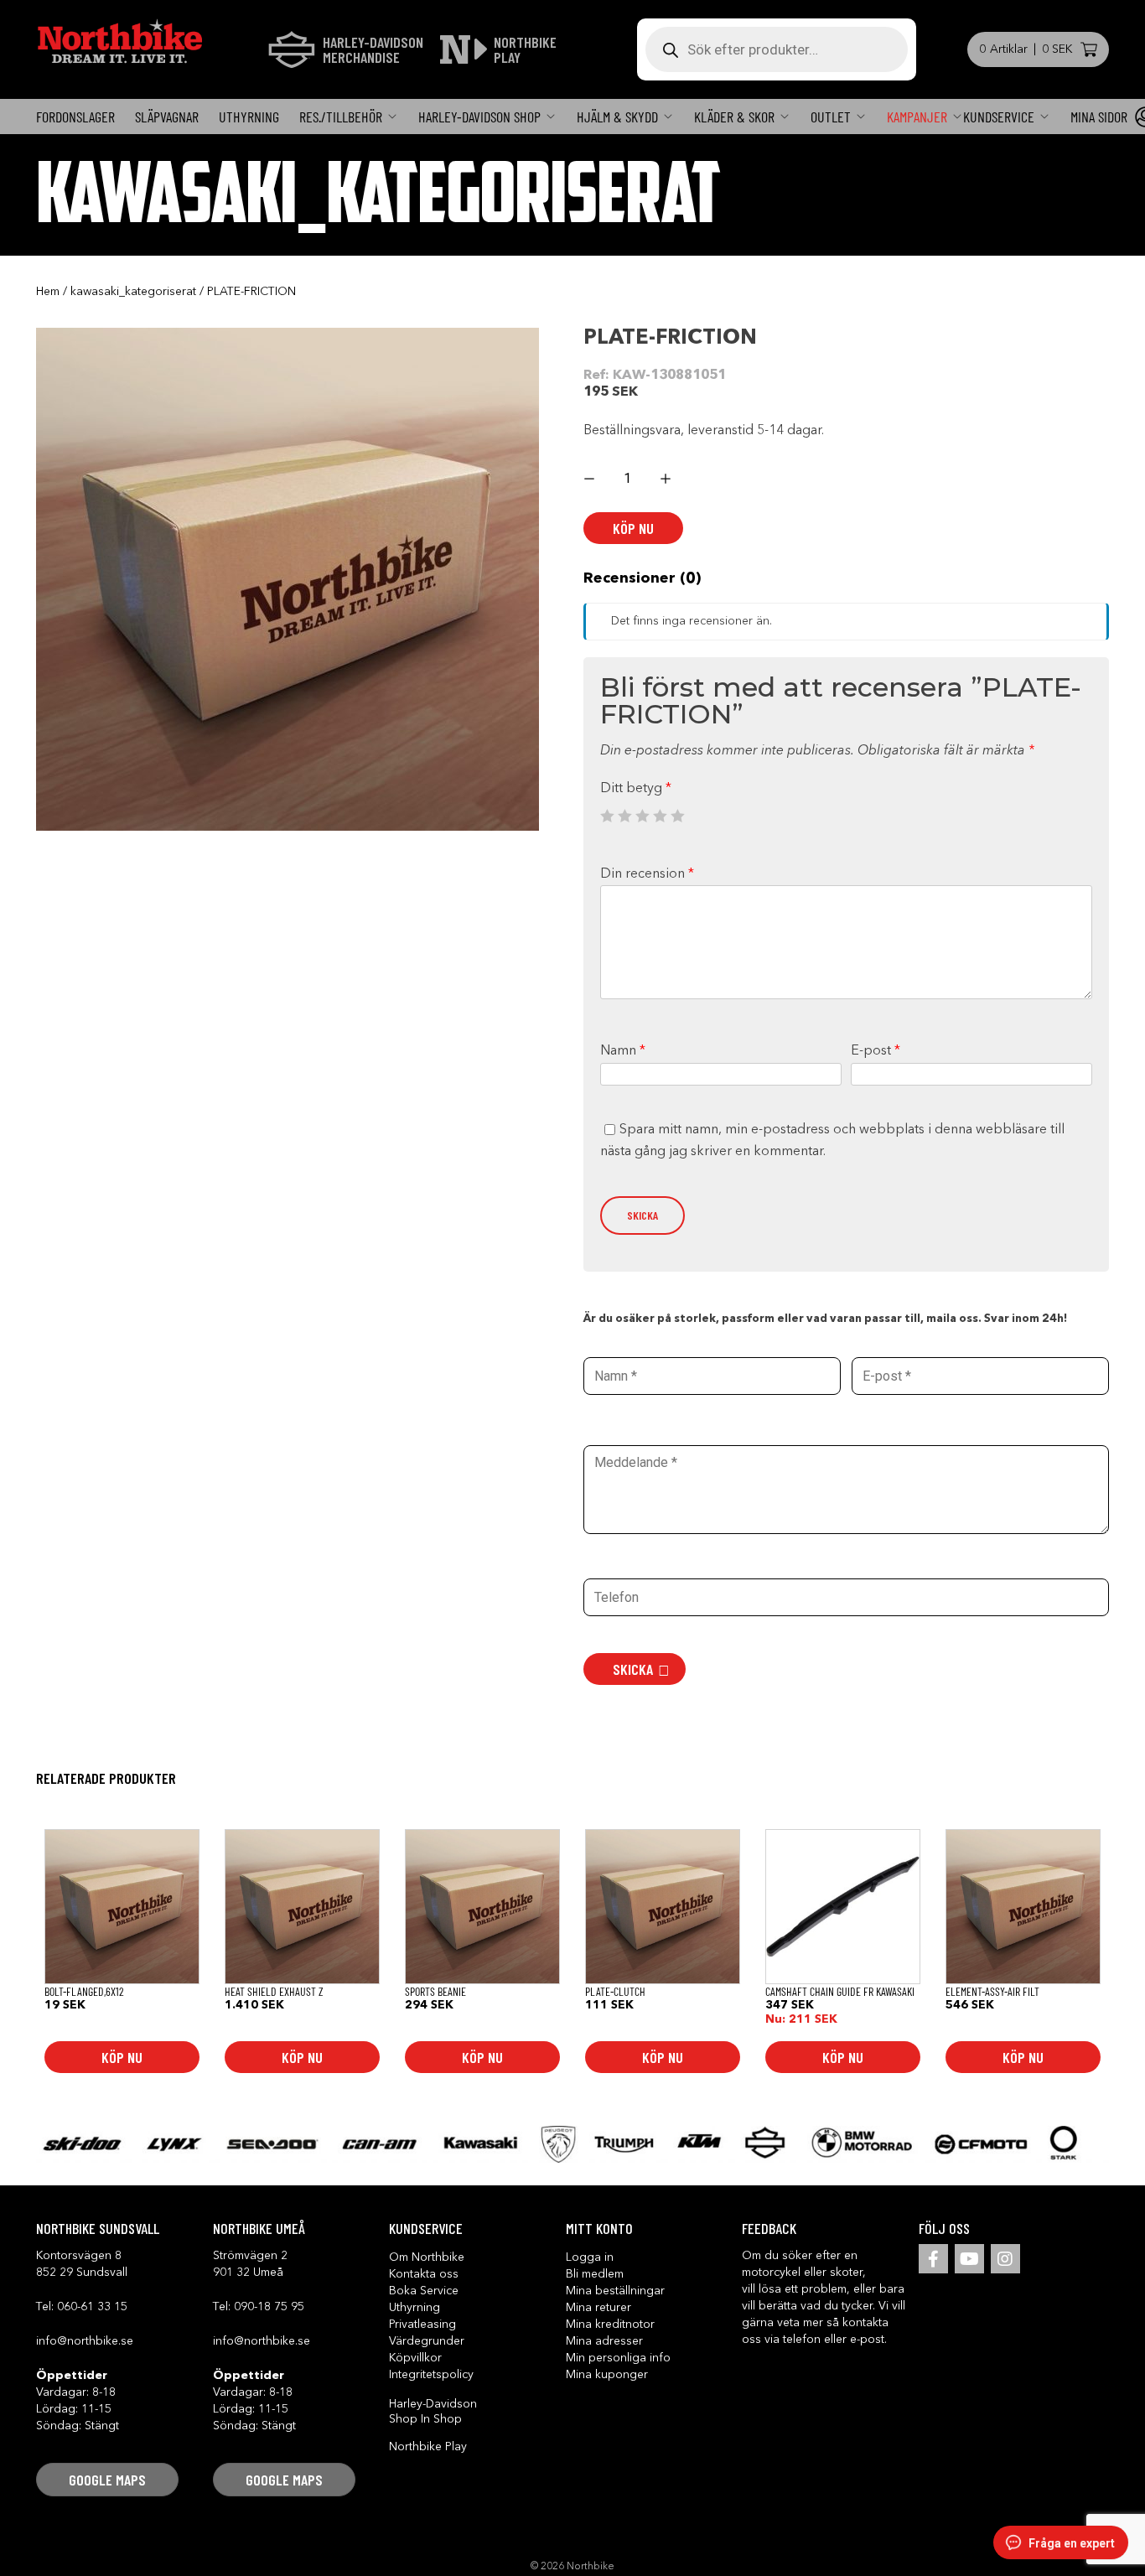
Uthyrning (249, 117)
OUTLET (831, 117)
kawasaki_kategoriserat (133, 292)
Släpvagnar (167, 117)
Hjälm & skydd (617, 117)
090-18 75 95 (269, 2307)
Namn (623, 1051)
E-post (876, 1051)
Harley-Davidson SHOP (479, 117)
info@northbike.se (85, 2341)
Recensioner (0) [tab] (642, 578)
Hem (48, 292)
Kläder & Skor (734, 117)
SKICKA (633, 1669)
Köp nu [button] (122, 2057)
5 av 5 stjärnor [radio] (677, 816)
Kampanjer (917, 117)
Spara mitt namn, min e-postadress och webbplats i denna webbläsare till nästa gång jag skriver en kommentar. (832, 1141)
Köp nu (633, 528)
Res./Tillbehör (341, 117)
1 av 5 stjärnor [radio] (607, 816)
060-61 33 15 (92, 2307)
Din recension (647, 874)
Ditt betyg (636, 789)
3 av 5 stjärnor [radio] (642, 816)
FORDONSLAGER (75, 117)
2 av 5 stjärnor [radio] (624, 816)
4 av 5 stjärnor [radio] (660, 816)
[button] (107, 2480)
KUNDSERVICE (999, 117)
